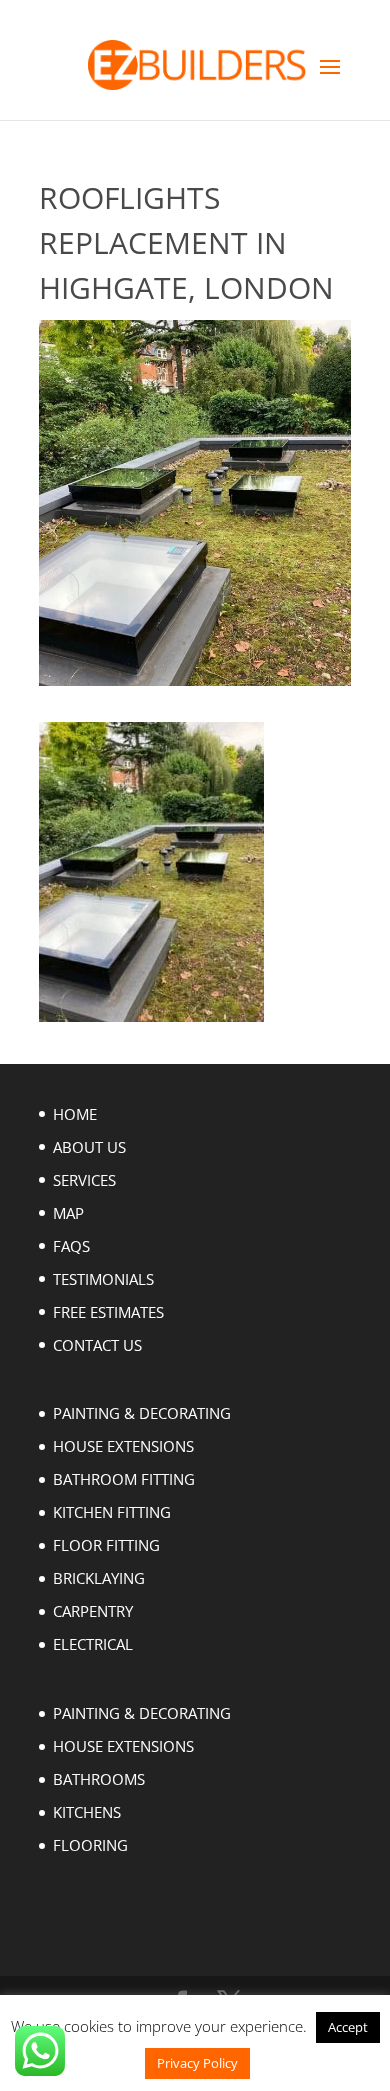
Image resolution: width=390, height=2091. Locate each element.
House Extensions (123, 1446)
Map (68, 1213)
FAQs (71, 1246)
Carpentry (93, 1611)
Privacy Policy (197, 2063)
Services (84, 1180)
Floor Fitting (106, 1545)
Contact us (97, 1345)
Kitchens (87, 1812)
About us (89, 1147)
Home (75, 1114)
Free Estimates (108, 1312)
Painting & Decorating (142, 1413)
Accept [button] (348, 2027)
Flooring (90, 1845)
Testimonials (103, 1279)
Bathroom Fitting (124, 1479)
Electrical (93, 1644)
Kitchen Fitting (112, 1512)
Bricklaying (99, 1578)
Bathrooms (99, 1779)
